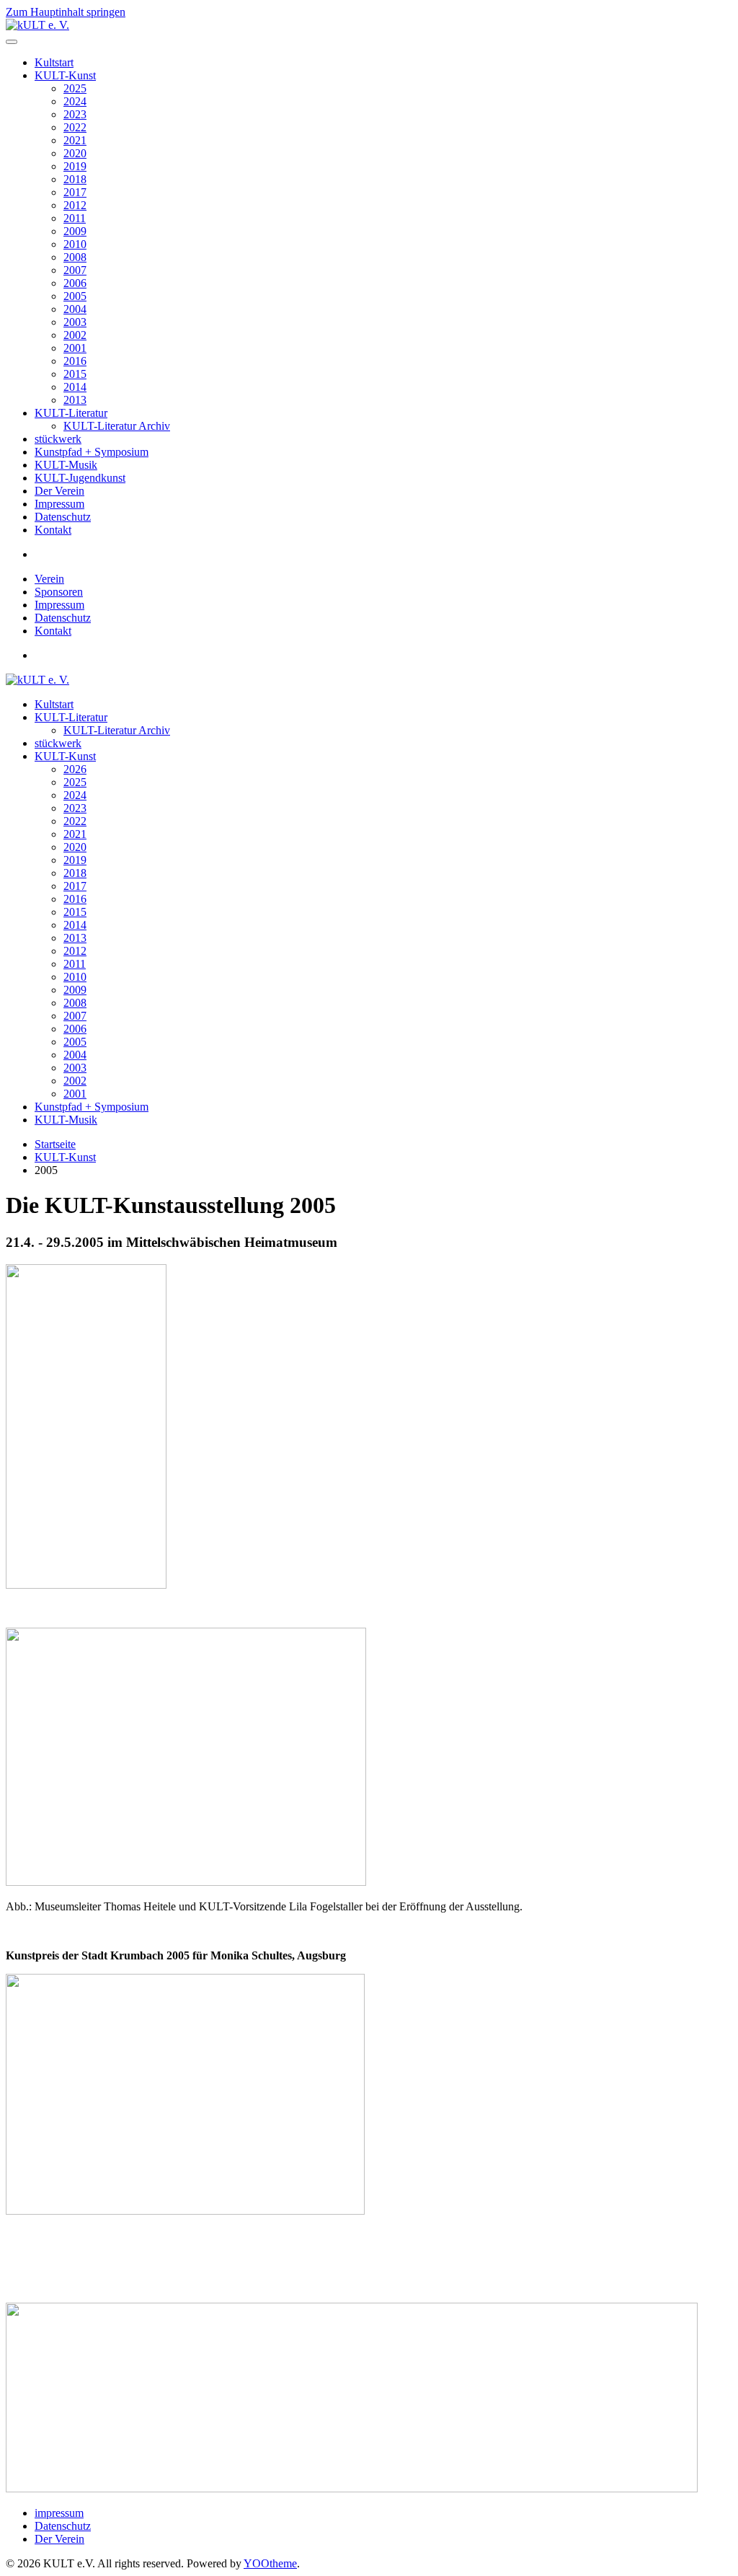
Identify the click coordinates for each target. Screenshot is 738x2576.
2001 (75, 348)
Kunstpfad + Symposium (92, 452)
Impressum (59, 504)
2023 (75, 114)
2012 (75, 205)
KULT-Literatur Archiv (117, 426)
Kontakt (53, 530)
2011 (75, 218)
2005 (75, 296)
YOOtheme (270, 2563)
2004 (75, 309)
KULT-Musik (66, 465)
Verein (49, 579)
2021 (75, 140)
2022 (75, 127)
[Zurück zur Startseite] (37, 25)
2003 (75, 322)
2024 (75, 101)
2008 (75, 257)
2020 (75, 153)
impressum (59, 2513)
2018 (75, 179)
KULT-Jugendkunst (80, 478)
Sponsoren (59, 592)
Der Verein (59, 491)
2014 (75, 387)
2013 (75, 400)
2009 (75, 231)
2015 (75, 374)
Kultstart (54, 62)
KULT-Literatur (71, 413)
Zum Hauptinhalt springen (66, 12)
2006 (75, 283)
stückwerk (58, 439)
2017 (75, 192)
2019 (75, 166)
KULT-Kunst (65, 75)
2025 (75, 88)
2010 (75, 244)
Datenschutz (63, 517)
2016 (75, 361)
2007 (75, 270)
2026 (75, 769)
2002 (75, 335)
